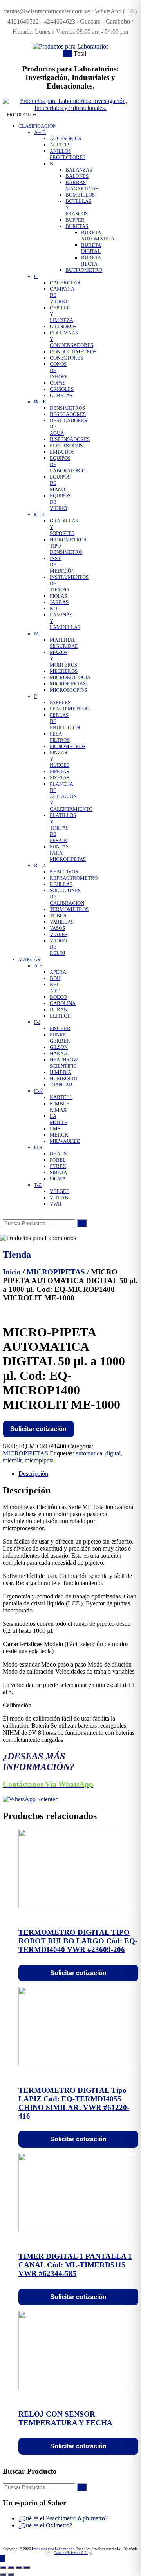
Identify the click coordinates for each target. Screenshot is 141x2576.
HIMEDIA (61, 1072)
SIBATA (58, 1172)
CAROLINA (63, 1003)
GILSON (59, 1047)
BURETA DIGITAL (91, 248)
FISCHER (60, 1028)
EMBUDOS (62, 452)
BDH (55, 978)
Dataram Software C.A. (71, 2553)
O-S (38, 1147)
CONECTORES (66, 358)
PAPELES (60, 702)
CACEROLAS (65, 283)
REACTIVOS (64, 872)
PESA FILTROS (60, 737)
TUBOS (58, 916)
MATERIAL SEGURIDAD (64, 643)
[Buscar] (82, 1223)
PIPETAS (59, 771)
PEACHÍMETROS (69, 709)
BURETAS (77, 226)
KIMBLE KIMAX (60, 1107)
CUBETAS (61, 395)
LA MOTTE (59, 1119)
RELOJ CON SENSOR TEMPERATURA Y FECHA (65, 2418)
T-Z (38, 1185)
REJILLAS (61, 884)
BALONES (77, 176)
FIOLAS (58, 596)
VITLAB (59, 1198)
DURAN (59, 1010)
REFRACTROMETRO (74, 878)
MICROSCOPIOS (68, 690)
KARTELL (61, 1097)
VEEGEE (60, 1191)
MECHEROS (64, 671)
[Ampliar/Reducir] (3, 2567)
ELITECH (60, 1016)
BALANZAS (79, 170)
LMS (55, 1129)
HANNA (59, 1053)
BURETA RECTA (91, 261)
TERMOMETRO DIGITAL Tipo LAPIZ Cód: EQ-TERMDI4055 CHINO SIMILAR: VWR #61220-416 (74, 2103)
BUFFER (75, 220)
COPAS (58, 383)
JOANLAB (61, 1085)
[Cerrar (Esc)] (27, 2567)
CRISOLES (62, 389)
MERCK (59, 1135)
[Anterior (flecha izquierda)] (3, 2574)
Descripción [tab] (33, 1474)
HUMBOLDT (64, 1078)
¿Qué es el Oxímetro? (45, 2525)
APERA (58, 972)
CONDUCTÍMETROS (73, 352)
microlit (12, 1460)
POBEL (58, 1160)
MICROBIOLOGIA (70, 677)
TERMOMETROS (69, 909)
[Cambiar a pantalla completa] (11, 2567)
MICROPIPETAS (68, 684)
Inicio (12, 1272)
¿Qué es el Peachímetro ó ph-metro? (63, 2518)
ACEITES (60, 145)
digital (113, 1453)
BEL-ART (55, 988)
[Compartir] (19, 2567)
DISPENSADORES (70, 439)
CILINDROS (63, 326)
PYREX (58, 1166)
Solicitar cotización (38, 1429)
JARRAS (59, 602)
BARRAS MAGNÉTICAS (82, 185)
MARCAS (29, 959)
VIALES (59, 934)
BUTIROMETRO (84, 270)
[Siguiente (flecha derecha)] (11, 2574)
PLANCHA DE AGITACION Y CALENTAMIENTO (71, 796)
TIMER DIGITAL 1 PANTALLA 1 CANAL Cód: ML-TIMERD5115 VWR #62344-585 (75, 2265)
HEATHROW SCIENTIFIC (64, 1063)
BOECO (58, 997)
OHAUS (58, 1154)
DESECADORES (68, 414)
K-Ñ (38, 1091)
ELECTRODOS (66, 446)
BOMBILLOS (80, 195)
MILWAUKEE (65, 1141)
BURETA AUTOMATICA (98, 236)
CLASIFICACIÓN (37, 126)
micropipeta (39, 1460)
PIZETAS (60, 778)
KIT (54, 608)
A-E (38, 966)
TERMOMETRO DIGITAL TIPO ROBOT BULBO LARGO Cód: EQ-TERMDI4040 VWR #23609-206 (78, 1941)
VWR (56, 1204)
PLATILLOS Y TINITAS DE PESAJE (63, 828)
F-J (37, 1022)
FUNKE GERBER (60, 1038)
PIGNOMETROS (68, 746)
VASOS (57, 928)
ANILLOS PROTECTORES (68, 154)
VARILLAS (62, 922)
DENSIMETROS (67, 408)
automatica (89, 1453)
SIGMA (58, 1179)
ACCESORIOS (65, 138)
